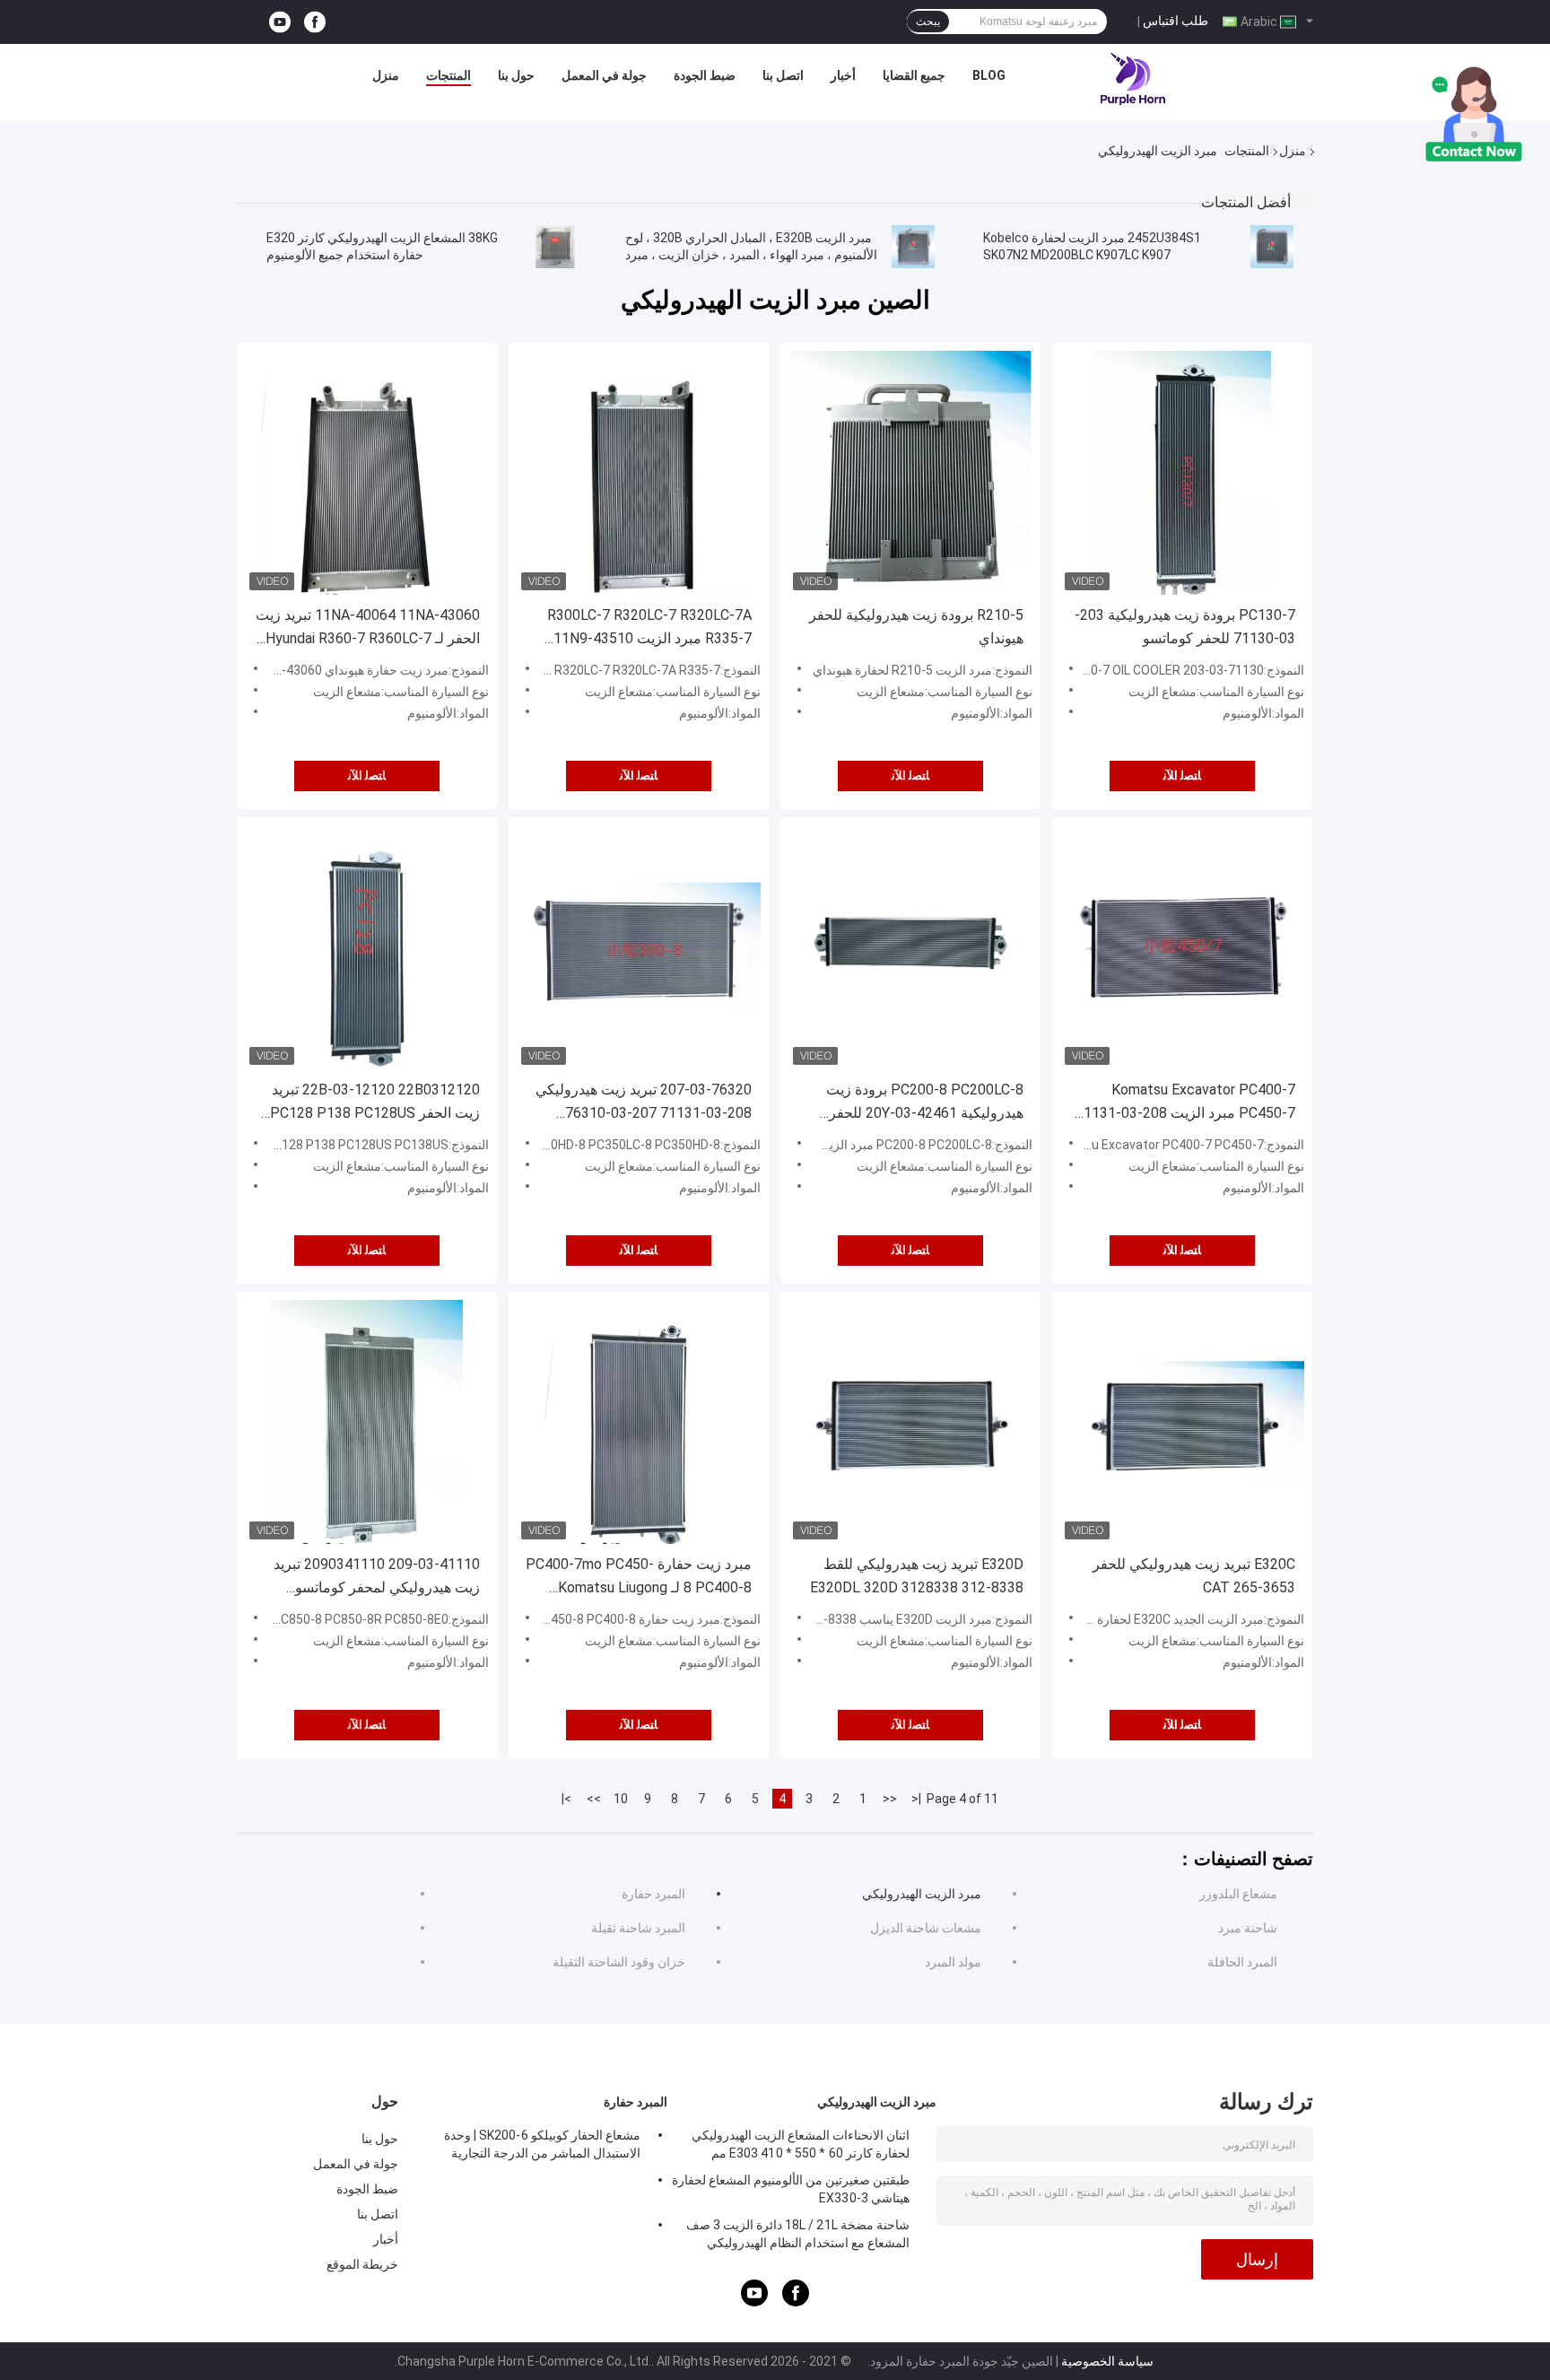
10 (621, 1799)
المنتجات (448, 75)
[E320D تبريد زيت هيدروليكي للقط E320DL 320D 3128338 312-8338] (910, 1422)
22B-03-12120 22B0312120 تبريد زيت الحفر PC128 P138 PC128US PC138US (375, 1103)
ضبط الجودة (705, 75)
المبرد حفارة (653, 1894)
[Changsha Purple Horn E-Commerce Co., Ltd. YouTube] (280, 22)
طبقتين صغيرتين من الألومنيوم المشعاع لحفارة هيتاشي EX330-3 (791, 2189)
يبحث (928, 22)
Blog (989, 75)
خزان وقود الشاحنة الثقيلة (619, 1962)
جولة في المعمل (604, 75)
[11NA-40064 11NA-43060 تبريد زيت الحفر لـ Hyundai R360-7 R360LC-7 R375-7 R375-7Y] (367, 473)
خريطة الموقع (362, 2264)
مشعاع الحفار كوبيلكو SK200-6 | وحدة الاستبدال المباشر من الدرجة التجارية (542, 2144)
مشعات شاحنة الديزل (926, 1928)
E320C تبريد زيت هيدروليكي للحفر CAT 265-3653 (1194, 1576)
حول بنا (516, 75)
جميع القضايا (914, 75)
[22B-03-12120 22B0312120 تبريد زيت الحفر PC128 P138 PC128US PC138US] (367, 947)
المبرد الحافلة (1242, 1962)
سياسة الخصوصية (1107, 2361)
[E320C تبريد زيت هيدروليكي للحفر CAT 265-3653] (1182, 1422)
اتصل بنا (783, 75)
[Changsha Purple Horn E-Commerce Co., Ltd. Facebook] (315, 22)
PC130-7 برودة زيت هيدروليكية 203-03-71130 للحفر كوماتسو (1185, 627)
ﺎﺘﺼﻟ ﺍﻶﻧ (367, 776)
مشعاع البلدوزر (1238, 1894)
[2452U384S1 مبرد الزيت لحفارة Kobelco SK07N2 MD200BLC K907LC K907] (1272, 247)
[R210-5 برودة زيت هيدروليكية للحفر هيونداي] (910, 473)
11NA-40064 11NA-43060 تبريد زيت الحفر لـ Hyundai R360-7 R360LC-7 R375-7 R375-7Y (368, 628)
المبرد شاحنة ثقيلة (638, 1928)
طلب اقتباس (1176, 21)
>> (594, 1799)
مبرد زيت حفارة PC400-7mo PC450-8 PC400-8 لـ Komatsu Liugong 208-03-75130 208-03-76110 (639, 1578)
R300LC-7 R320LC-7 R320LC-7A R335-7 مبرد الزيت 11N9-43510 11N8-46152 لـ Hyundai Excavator (645, 628)
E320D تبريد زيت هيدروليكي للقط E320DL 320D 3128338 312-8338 (917, 1576)
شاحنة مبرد (1248, 1928)
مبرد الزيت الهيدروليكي (922, 1894)
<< (890, 1799)
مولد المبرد (953, 1962)
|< (916, 1799)
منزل (386, 75)
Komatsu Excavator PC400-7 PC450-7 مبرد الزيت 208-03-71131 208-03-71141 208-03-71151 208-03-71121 (1185, 1103)
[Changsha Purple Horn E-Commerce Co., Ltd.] (1134, 80)
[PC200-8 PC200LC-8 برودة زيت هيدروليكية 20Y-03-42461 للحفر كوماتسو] (910, 947)
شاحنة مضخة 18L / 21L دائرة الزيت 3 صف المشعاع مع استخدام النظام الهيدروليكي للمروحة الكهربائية (798, 2236)
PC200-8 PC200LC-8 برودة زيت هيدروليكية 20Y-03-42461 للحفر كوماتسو (925, 1103)
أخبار (843, 75)
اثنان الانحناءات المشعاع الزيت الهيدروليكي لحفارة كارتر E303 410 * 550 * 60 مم (801, 2144)
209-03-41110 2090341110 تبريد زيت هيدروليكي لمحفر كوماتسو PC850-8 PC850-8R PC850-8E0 (377, 1578)
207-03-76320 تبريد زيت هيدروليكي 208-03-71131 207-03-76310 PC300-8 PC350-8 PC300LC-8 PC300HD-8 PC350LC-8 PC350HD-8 (640, 1103)
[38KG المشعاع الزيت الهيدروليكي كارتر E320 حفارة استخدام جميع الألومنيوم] (555, 247)
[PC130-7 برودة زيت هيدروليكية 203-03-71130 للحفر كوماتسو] (1182, 473)
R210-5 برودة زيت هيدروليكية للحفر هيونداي (916, 627)
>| (566, 1799)
